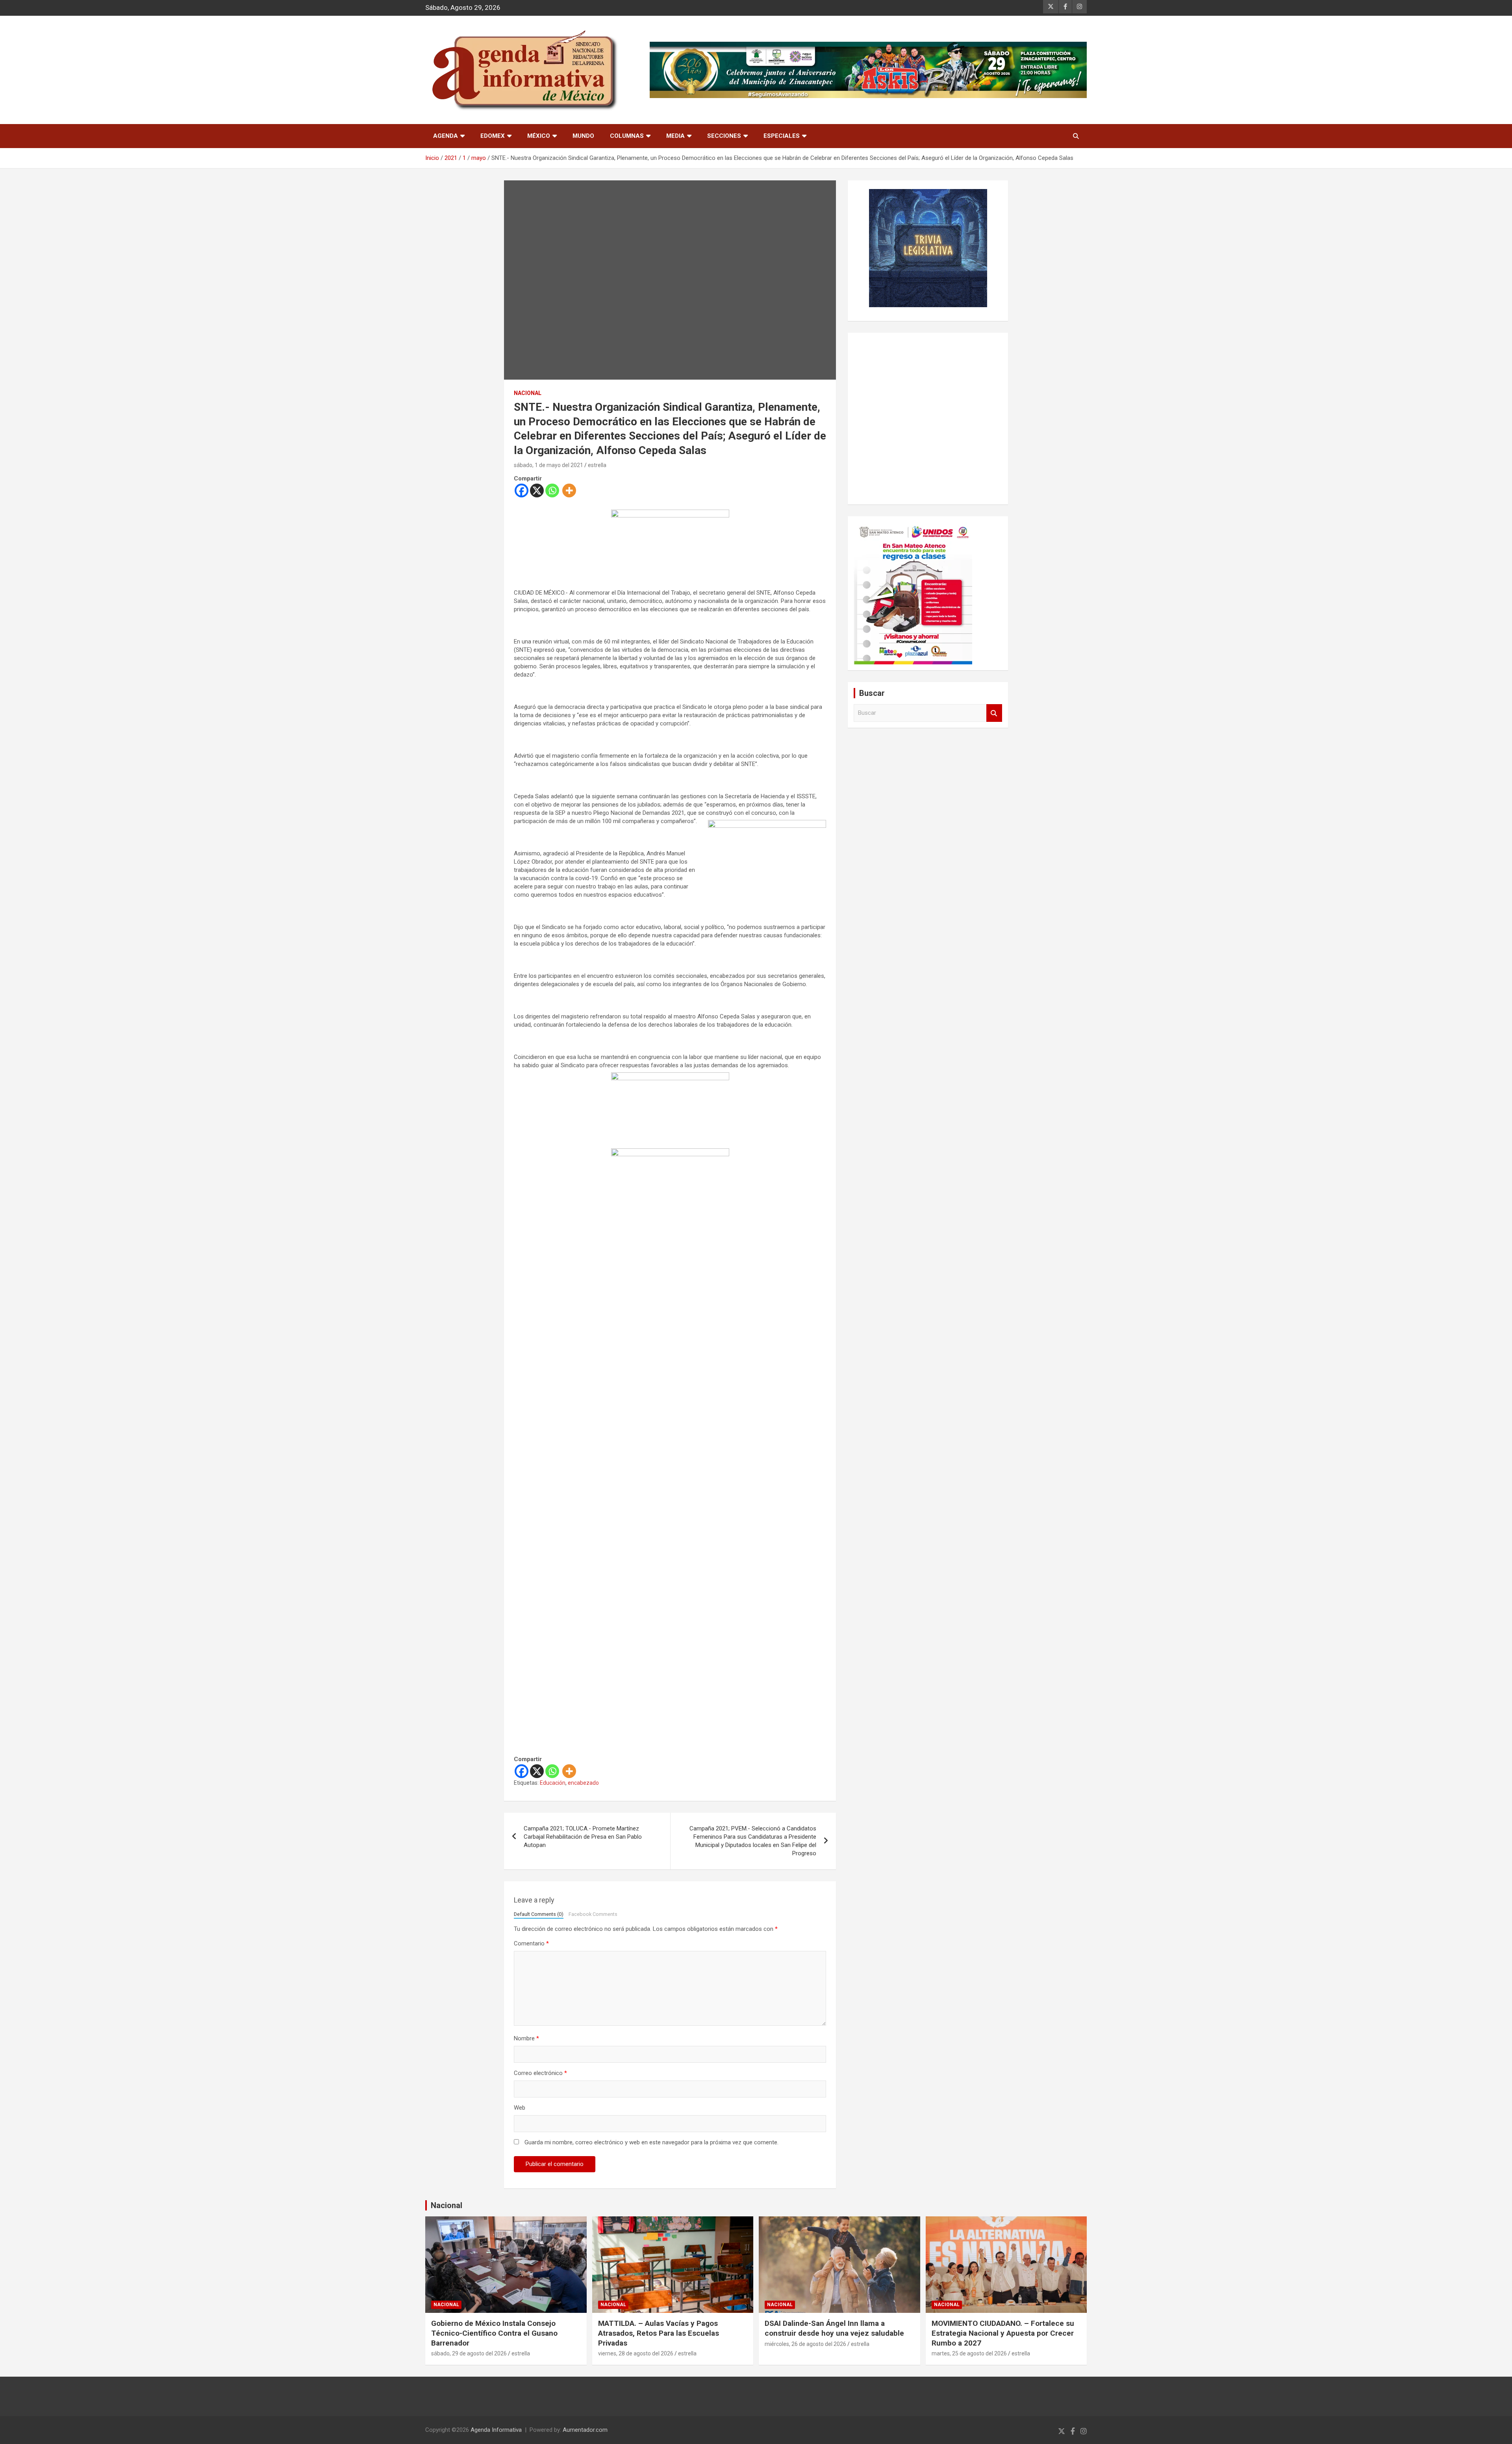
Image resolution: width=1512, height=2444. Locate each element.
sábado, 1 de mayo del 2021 (548, 465)
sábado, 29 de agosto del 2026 (469, 2353)
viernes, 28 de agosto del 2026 (636, 2353)
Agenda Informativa (496, 2430)
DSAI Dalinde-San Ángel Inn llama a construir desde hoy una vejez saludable (834, 2328)
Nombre (526, 2038)
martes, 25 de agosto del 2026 (969, 2353)
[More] (569, 490)
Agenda (446, 136)
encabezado (583, 1783)
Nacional (447, 2205)
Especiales (782, 136)
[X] (537, 490)
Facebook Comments (593, 1914)
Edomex (493, 136)
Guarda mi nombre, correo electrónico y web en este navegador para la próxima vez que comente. (651, 2142)
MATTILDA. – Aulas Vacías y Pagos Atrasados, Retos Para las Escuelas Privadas (659, 2333)
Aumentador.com (585, 2430)
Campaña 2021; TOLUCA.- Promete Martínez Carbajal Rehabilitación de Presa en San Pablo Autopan (583, 1837)
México (539, 136)
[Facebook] (522, 490)
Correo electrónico (540, 2073)
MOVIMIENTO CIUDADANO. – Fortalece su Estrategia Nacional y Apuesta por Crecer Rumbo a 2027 (1003, 2333)
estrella (597, 465)
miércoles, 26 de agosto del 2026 (805, 2344)
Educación (553, 1783)
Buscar (994, 713)
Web (520, 2108)
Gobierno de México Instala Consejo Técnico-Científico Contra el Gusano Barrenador (494, 2333)
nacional (528, 393)
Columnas (627, 136)
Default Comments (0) (539, 1914)
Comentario (531, 1943)
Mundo (583, 136)
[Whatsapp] (552, 490)
